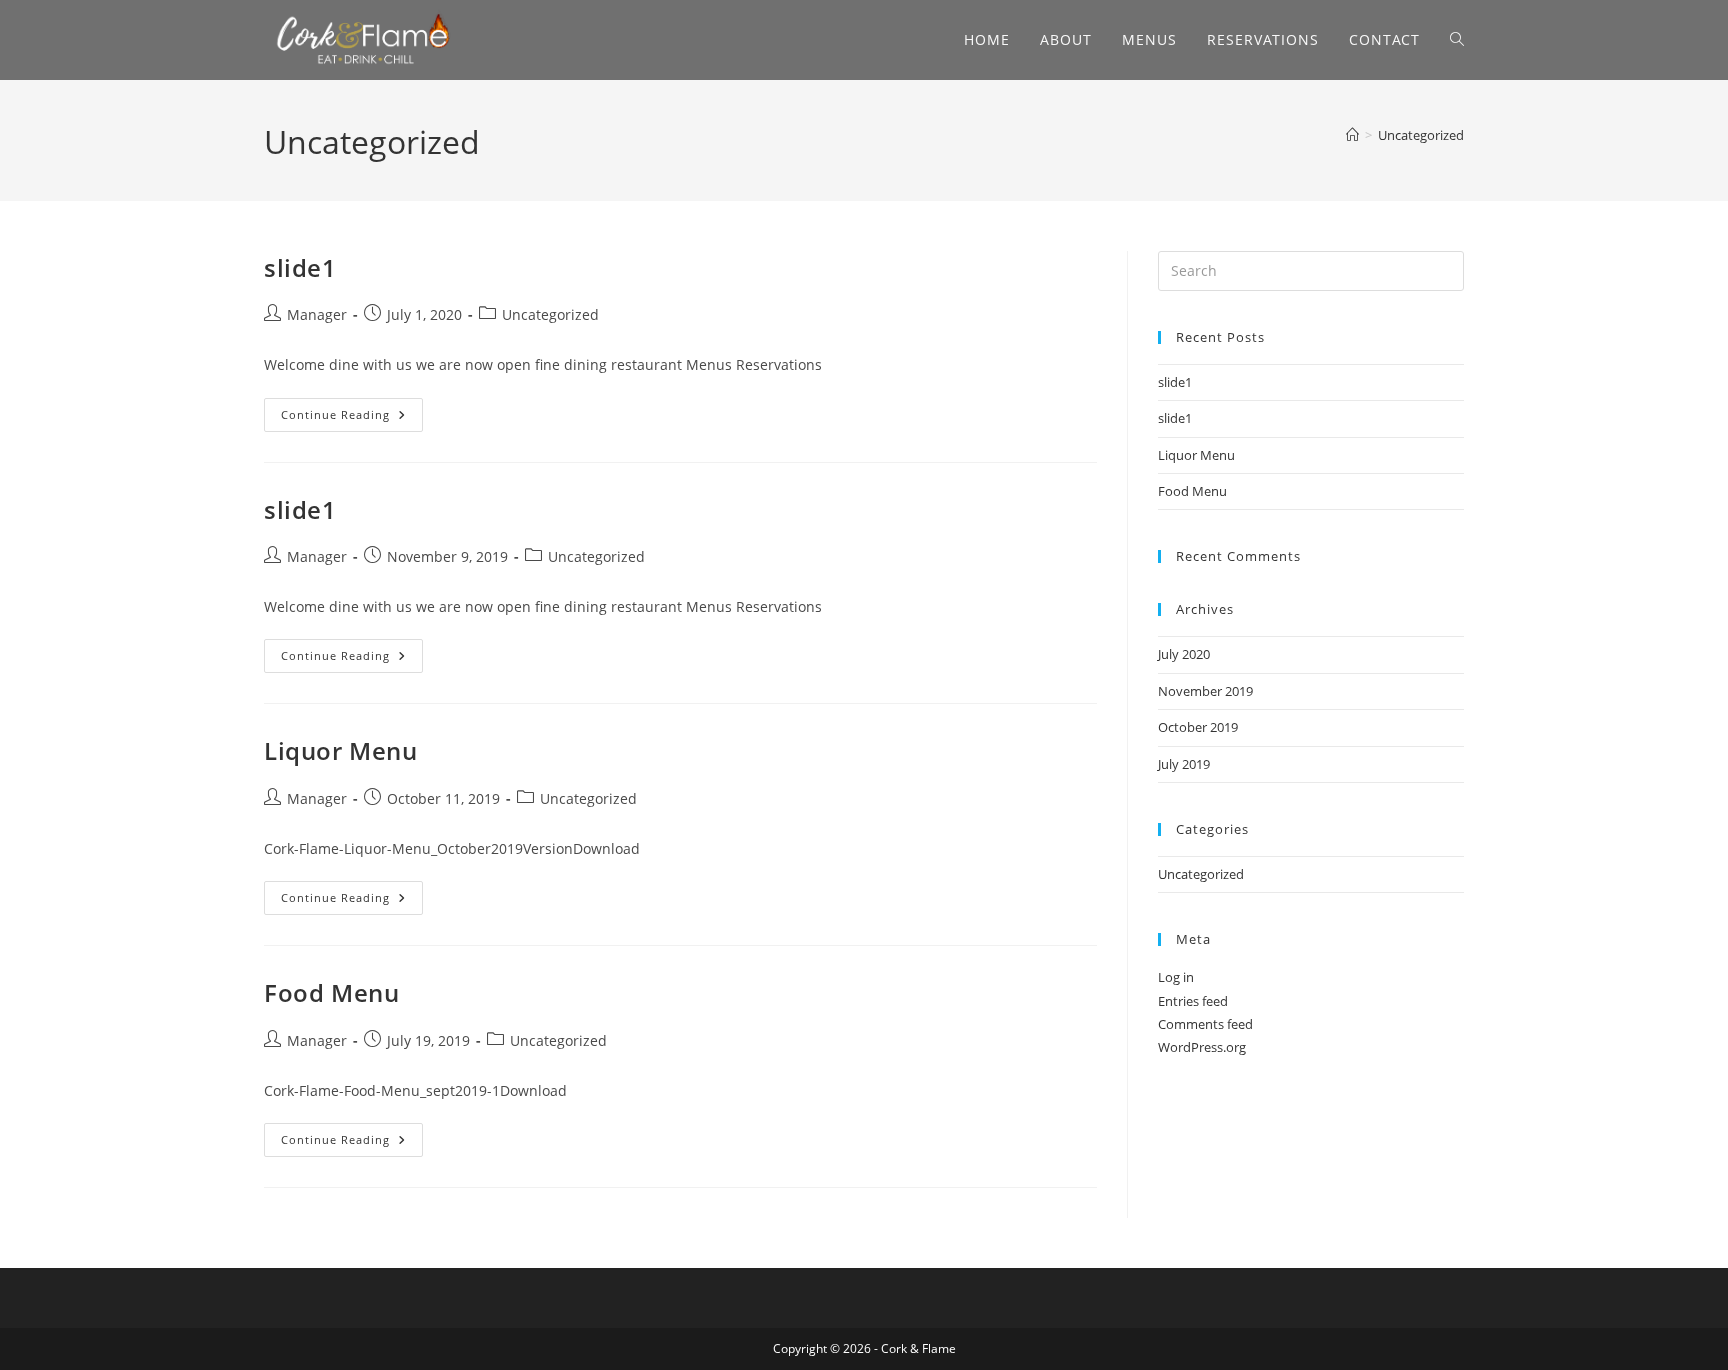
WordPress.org (1202, 1047)
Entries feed (1193, 1001)
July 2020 (1184, 654)
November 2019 (1205, 691)
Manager (317, 314)
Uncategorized (1421, 135)
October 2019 (1198, 727)
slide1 (300, 267)
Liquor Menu (341, 750)
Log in (1176, 977)
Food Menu (331, 992)
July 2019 (1184, 764)
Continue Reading (352, 414)
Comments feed (1205, 1024)
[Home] (1352, 135)
